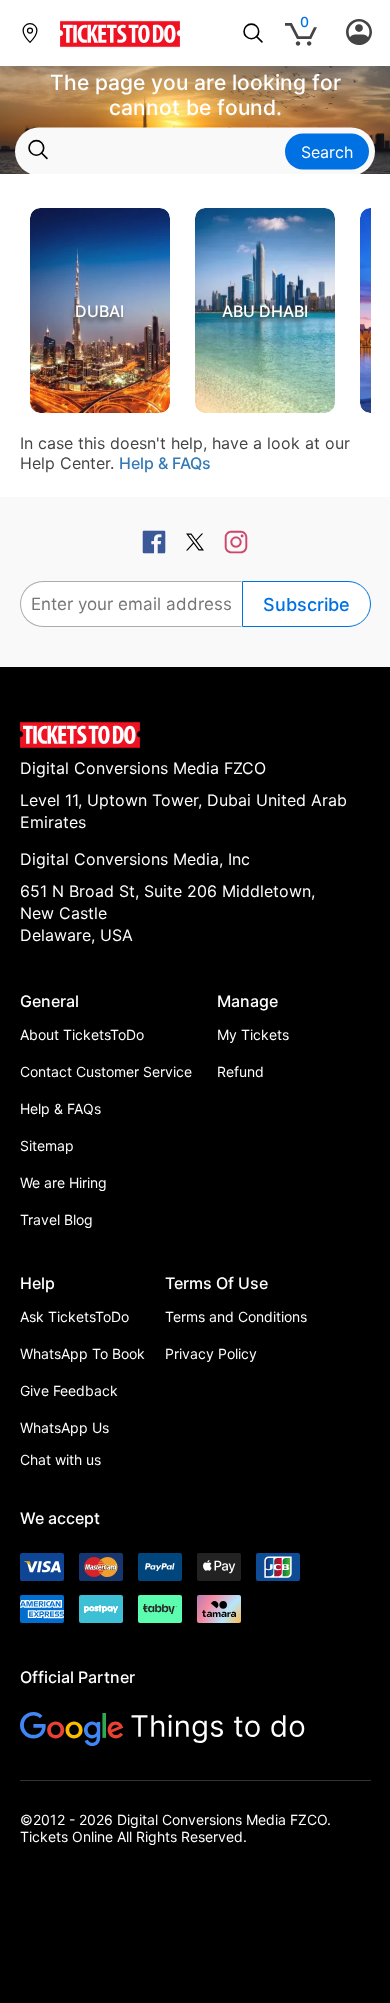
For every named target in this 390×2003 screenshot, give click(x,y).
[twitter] (195, 544)
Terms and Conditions (236, 1316)
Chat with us (60, 1459)
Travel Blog (56, 1219)
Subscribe (306, 604)
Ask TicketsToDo (74, 1316)
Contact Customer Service (106, 1071)
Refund (240, 1071)
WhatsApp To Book (82, 1353)
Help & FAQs (165, 463)
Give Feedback (69, 1390)
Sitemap (47, 1145)
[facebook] (154, 544)
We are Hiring (63, 1182)
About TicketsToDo (82, 1034)
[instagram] (236, 544)
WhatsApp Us (64, 1427)
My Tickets (253, 1034)
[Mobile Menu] (359, 33)
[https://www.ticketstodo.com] (120, 46)
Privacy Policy (211, 1353)
